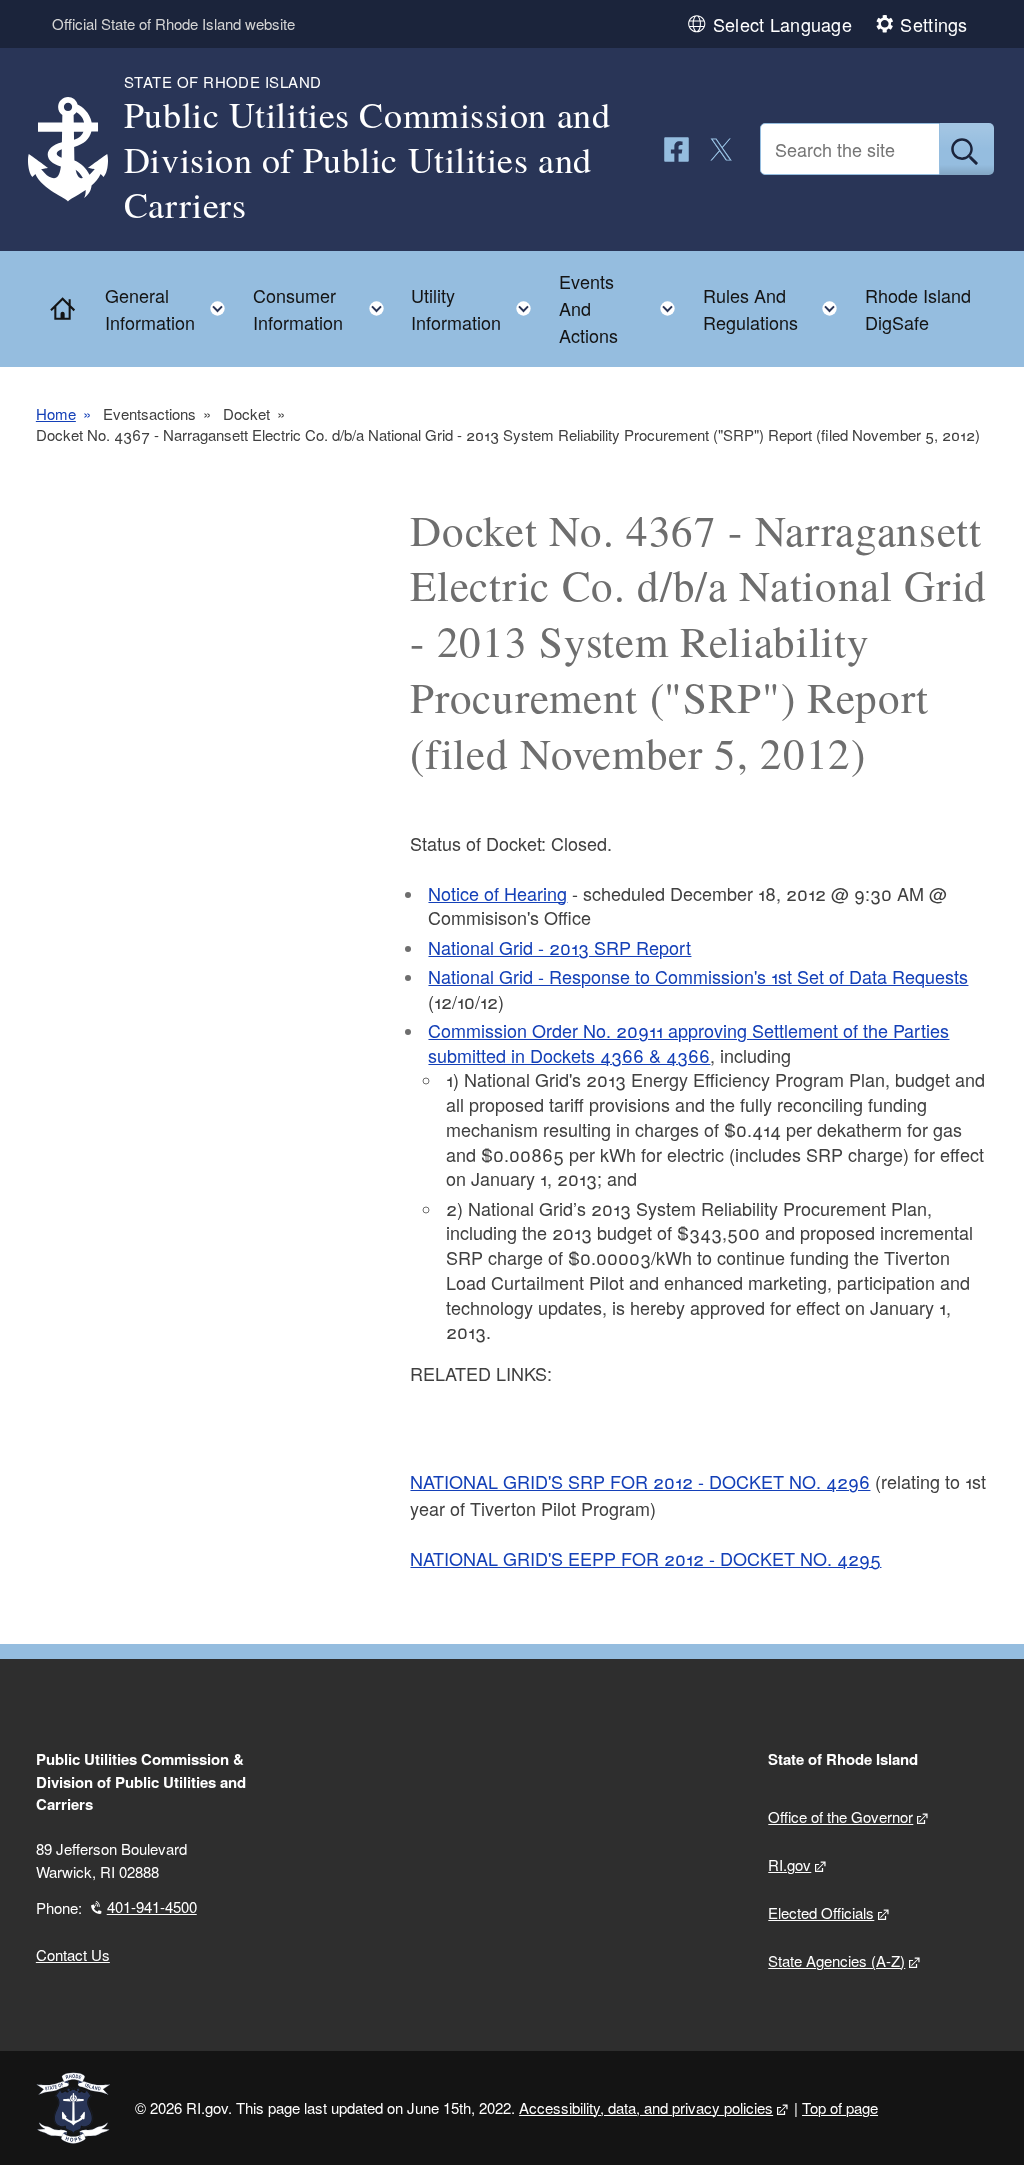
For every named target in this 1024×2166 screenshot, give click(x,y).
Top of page (840, 2107)
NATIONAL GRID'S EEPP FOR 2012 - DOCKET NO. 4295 (645, 1558)
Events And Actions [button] (623, 308)
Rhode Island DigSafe (918, 308)
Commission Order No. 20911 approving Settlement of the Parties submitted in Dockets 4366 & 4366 (688, 1042)
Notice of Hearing (497, 893)
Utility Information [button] (477, 308)
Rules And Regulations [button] (776, 308)
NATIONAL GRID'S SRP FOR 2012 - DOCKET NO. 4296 (640, 1481)
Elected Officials (821, 1912)
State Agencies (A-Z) (836, 1960)
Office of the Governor (840, 1816)
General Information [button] (171, 308)
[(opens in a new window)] (676, 149)
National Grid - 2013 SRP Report (559, 947)
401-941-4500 (152, 1906)
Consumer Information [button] (324, 308)
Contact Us (73, 1954)
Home (56, 414)
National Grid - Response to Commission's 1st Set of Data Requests (698, 976)
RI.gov (789, 1864)
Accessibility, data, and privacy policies (646, 2107)
